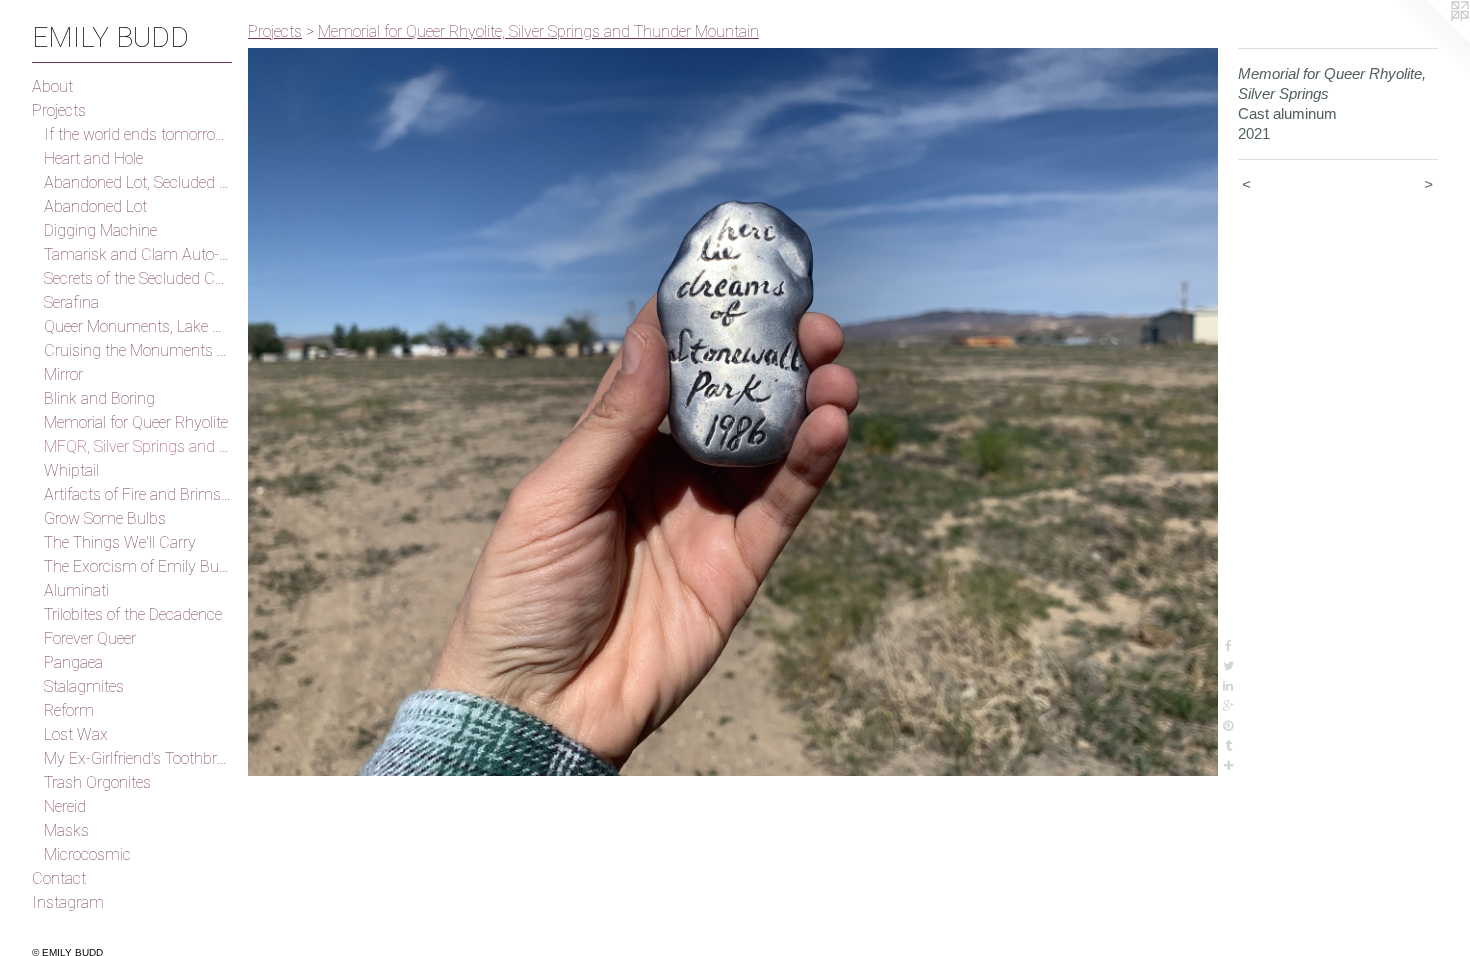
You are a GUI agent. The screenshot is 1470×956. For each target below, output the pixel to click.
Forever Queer (90, 638)
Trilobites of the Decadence (133, 614)
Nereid (65, 806)
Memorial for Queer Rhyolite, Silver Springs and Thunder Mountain (538, 31)
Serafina (71, 302)
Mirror (63, 374)
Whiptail (71, 470)
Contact (59, 878)
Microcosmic (87, 854)
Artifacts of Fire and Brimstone (138, 494)
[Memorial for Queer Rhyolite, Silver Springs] (733, 412)
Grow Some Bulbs (105, 518)
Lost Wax (76, 734)
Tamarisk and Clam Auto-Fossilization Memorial (138, 254)
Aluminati (76, 590)
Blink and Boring (99, 398)
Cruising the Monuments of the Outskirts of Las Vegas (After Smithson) (138, 350)
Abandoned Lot (95, 206)
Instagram (68, 902)
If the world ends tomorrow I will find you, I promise (138, 134)
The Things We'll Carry (120, 542)
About (52, 86)
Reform (69, 710)
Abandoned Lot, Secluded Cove (138, 182)
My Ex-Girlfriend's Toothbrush (138, 758)
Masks (66, 830)
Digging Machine (100, 230)
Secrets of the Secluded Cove (138, 278)
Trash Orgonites (97, 782)
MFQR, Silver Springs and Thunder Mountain (138, 446)
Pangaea (73, 662)
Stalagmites (84, 686)
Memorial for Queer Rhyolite (136, 422)
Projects (59, 110)
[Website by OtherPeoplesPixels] (1430, 40)
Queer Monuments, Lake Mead (138, 326)
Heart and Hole (93, 158)
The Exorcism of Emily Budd (138, 566)
